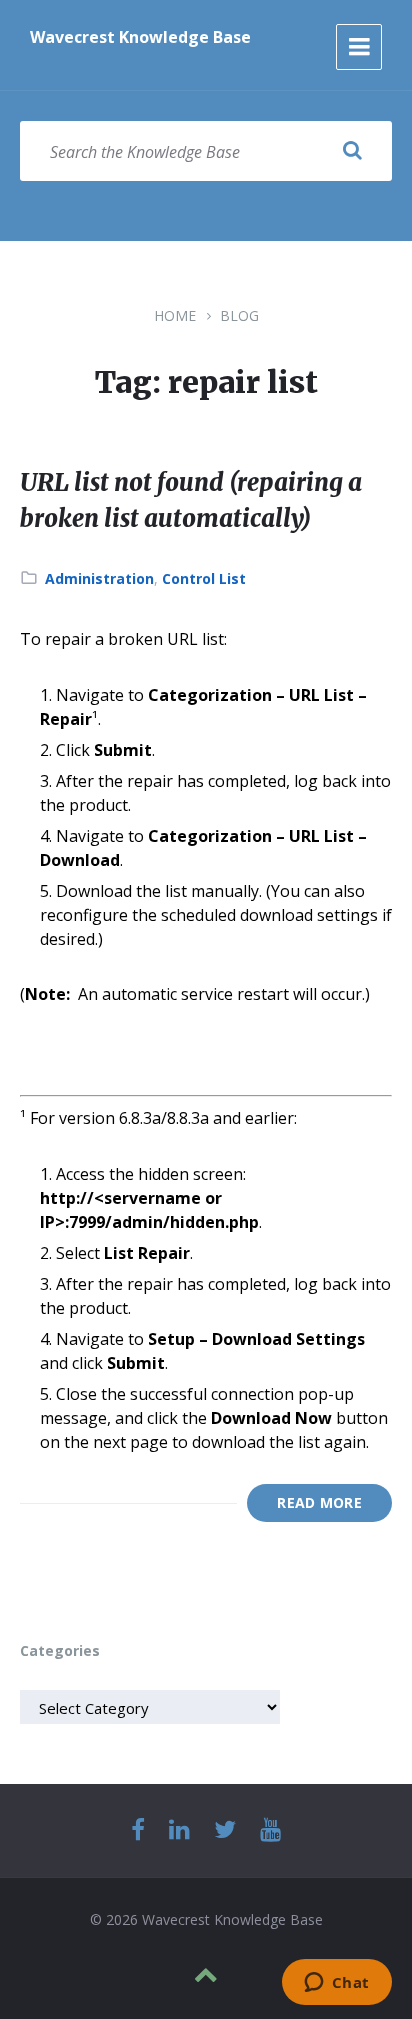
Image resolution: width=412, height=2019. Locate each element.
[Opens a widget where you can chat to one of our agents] (336, 1984)
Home (175, 315)
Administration (99, 578)
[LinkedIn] (179, 1830)
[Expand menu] (359, 47)
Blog (239, 315)
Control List (204, 578)
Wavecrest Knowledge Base (140, 37)
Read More (319, 1502)
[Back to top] (206, 1975)
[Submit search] (352, 151)
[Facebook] (138, 1830)
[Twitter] (225, 1830)
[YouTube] (270, 1830)
